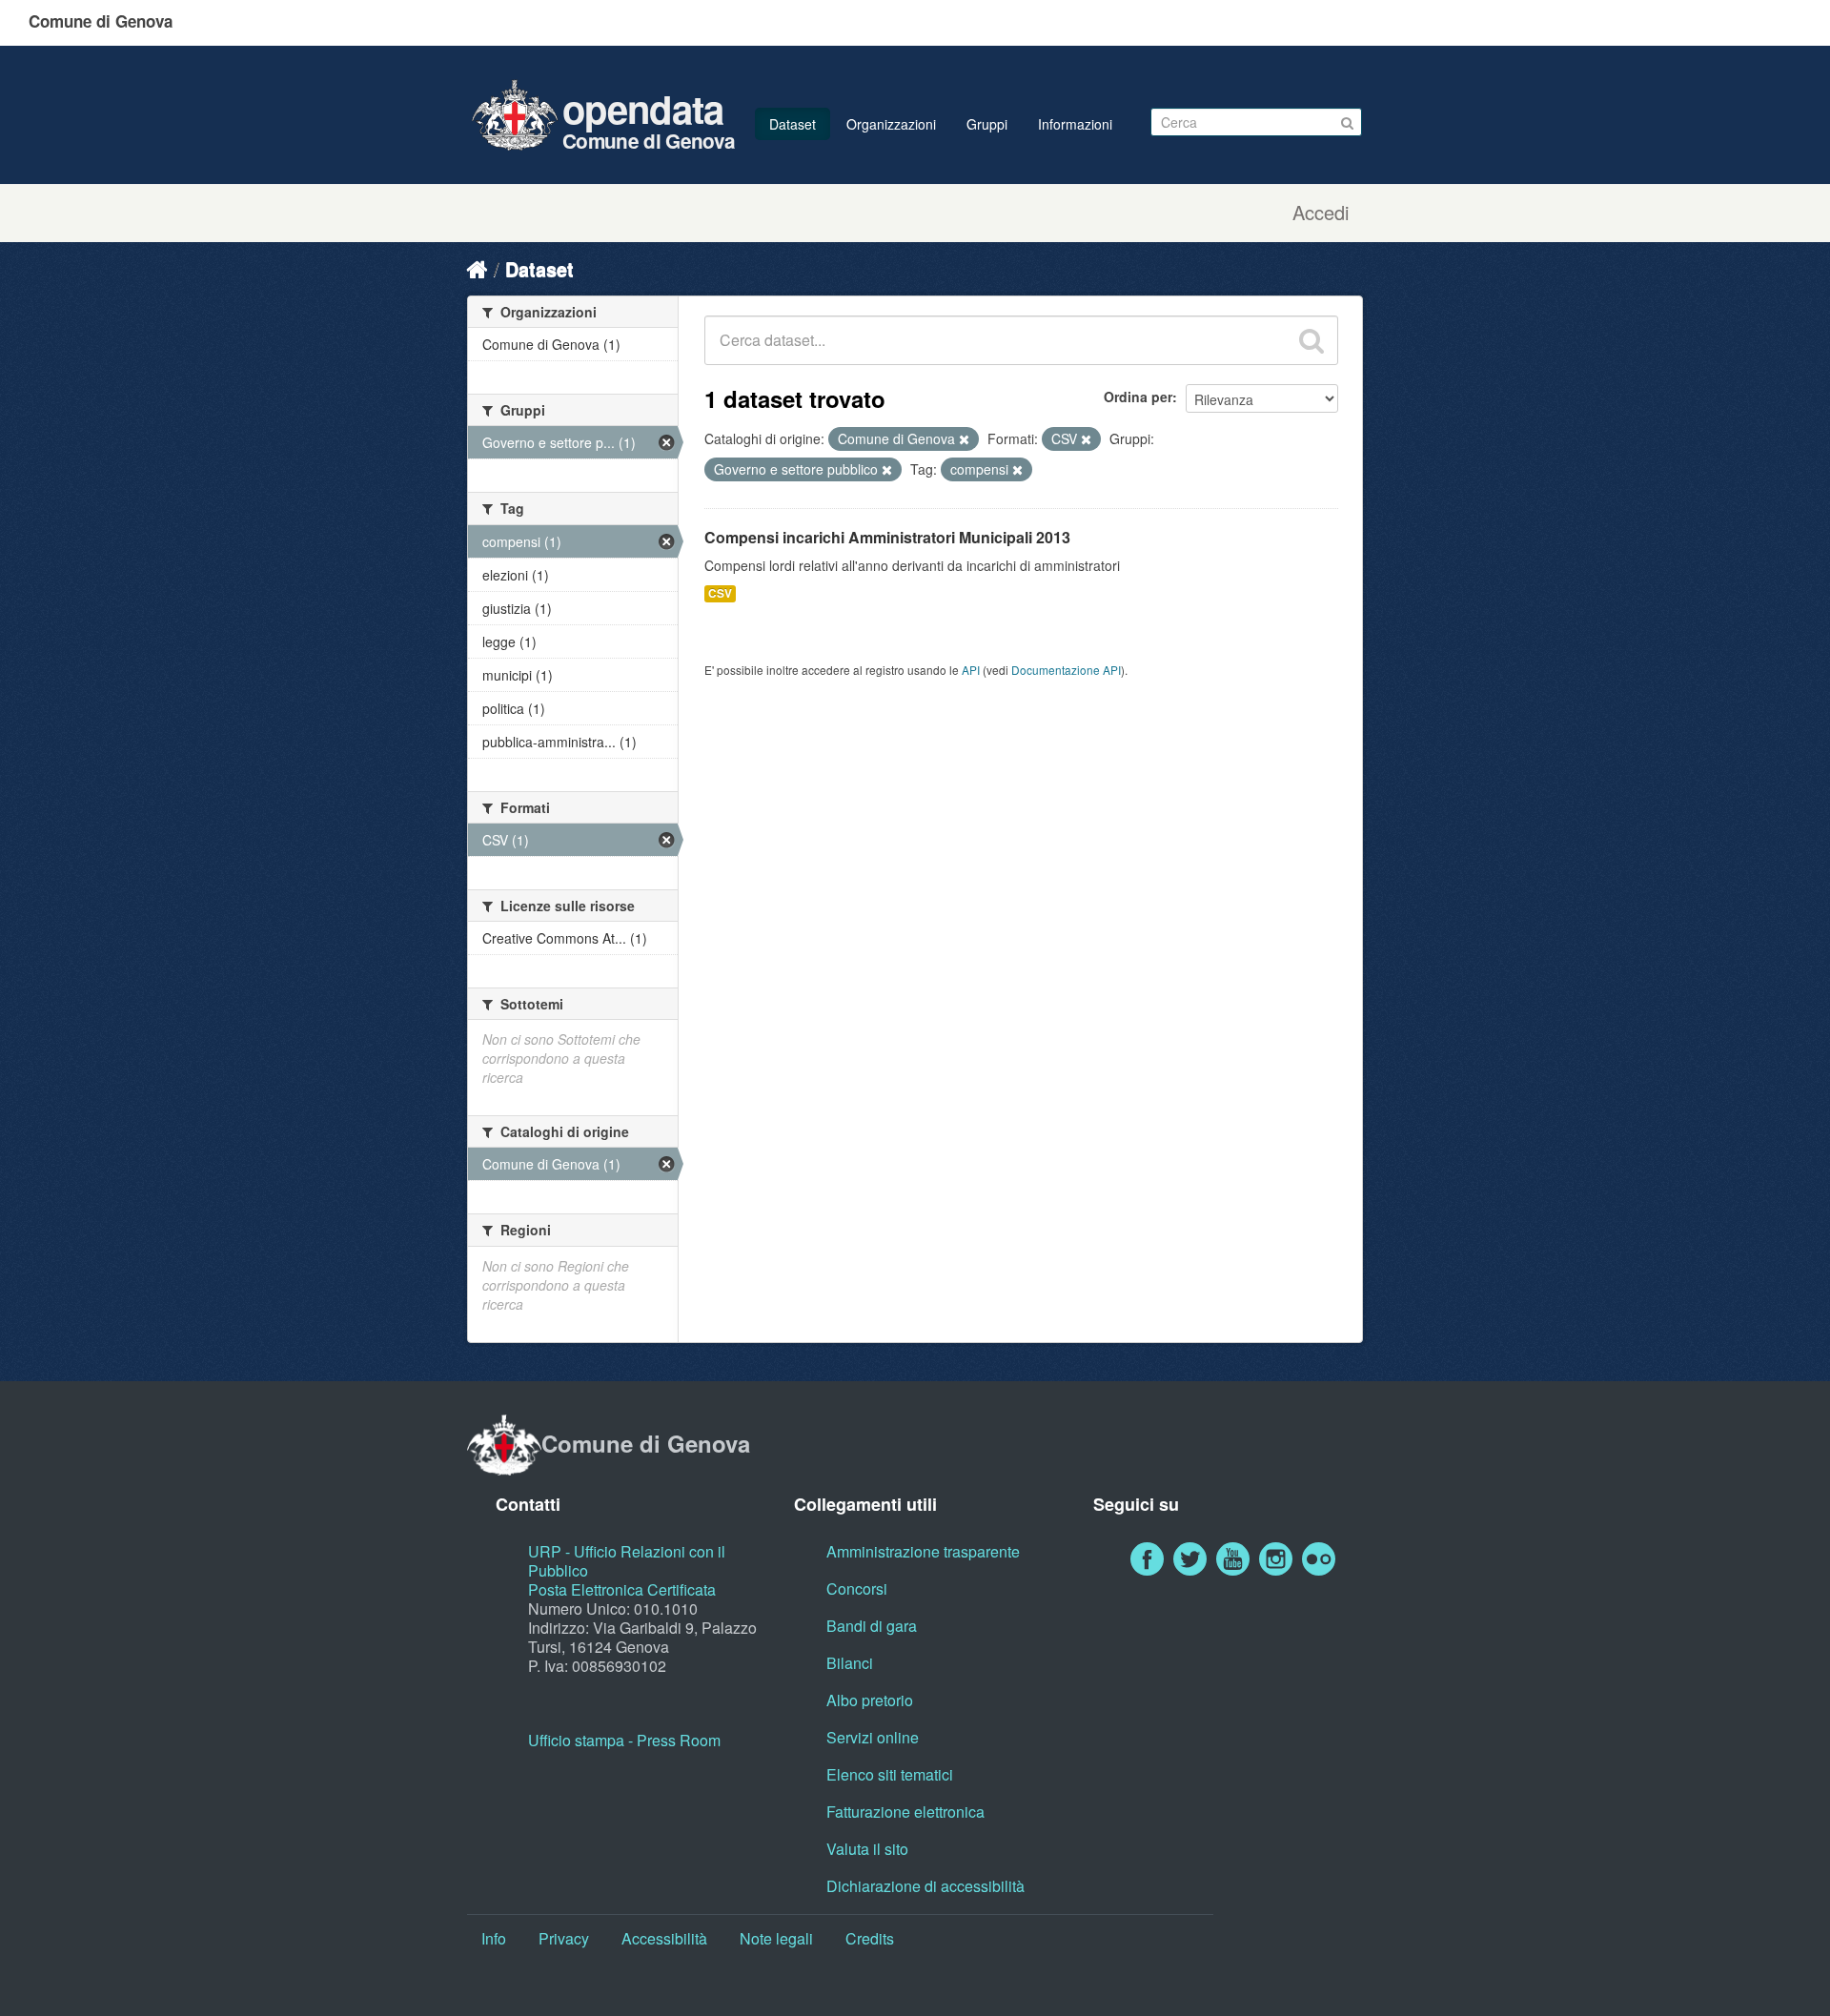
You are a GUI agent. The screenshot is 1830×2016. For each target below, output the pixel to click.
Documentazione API (1066, 670)
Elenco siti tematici (890, 1774)
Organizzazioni (891, 124)
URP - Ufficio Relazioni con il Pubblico (627, 1561)
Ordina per (1138, 397)
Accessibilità (664, 1938)
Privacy (564, 1938)
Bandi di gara (872, 1626)
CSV (720, 593)
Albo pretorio (870, 1700)
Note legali (776, 1938)
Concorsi (857, 1588)
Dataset (793, 124)
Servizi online (873, 1737)
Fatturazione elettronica (905, 1812)
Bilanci (850, 1663)
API (971, 670)
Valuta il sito (867, 1849)
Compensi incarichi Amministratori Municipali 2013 (887, 537)
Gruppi (987, 124)
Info (494, 1938)
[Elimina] (964, 439)
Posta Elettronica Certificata (622, 1589)
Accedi (1321, 213)
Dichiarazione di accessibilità (925, 1886)
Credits (870, 1938)
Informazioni (1075, 124)
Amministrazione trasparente (923, 1551)
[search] (1311, 340)
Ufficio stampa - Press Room (624, 1740)
